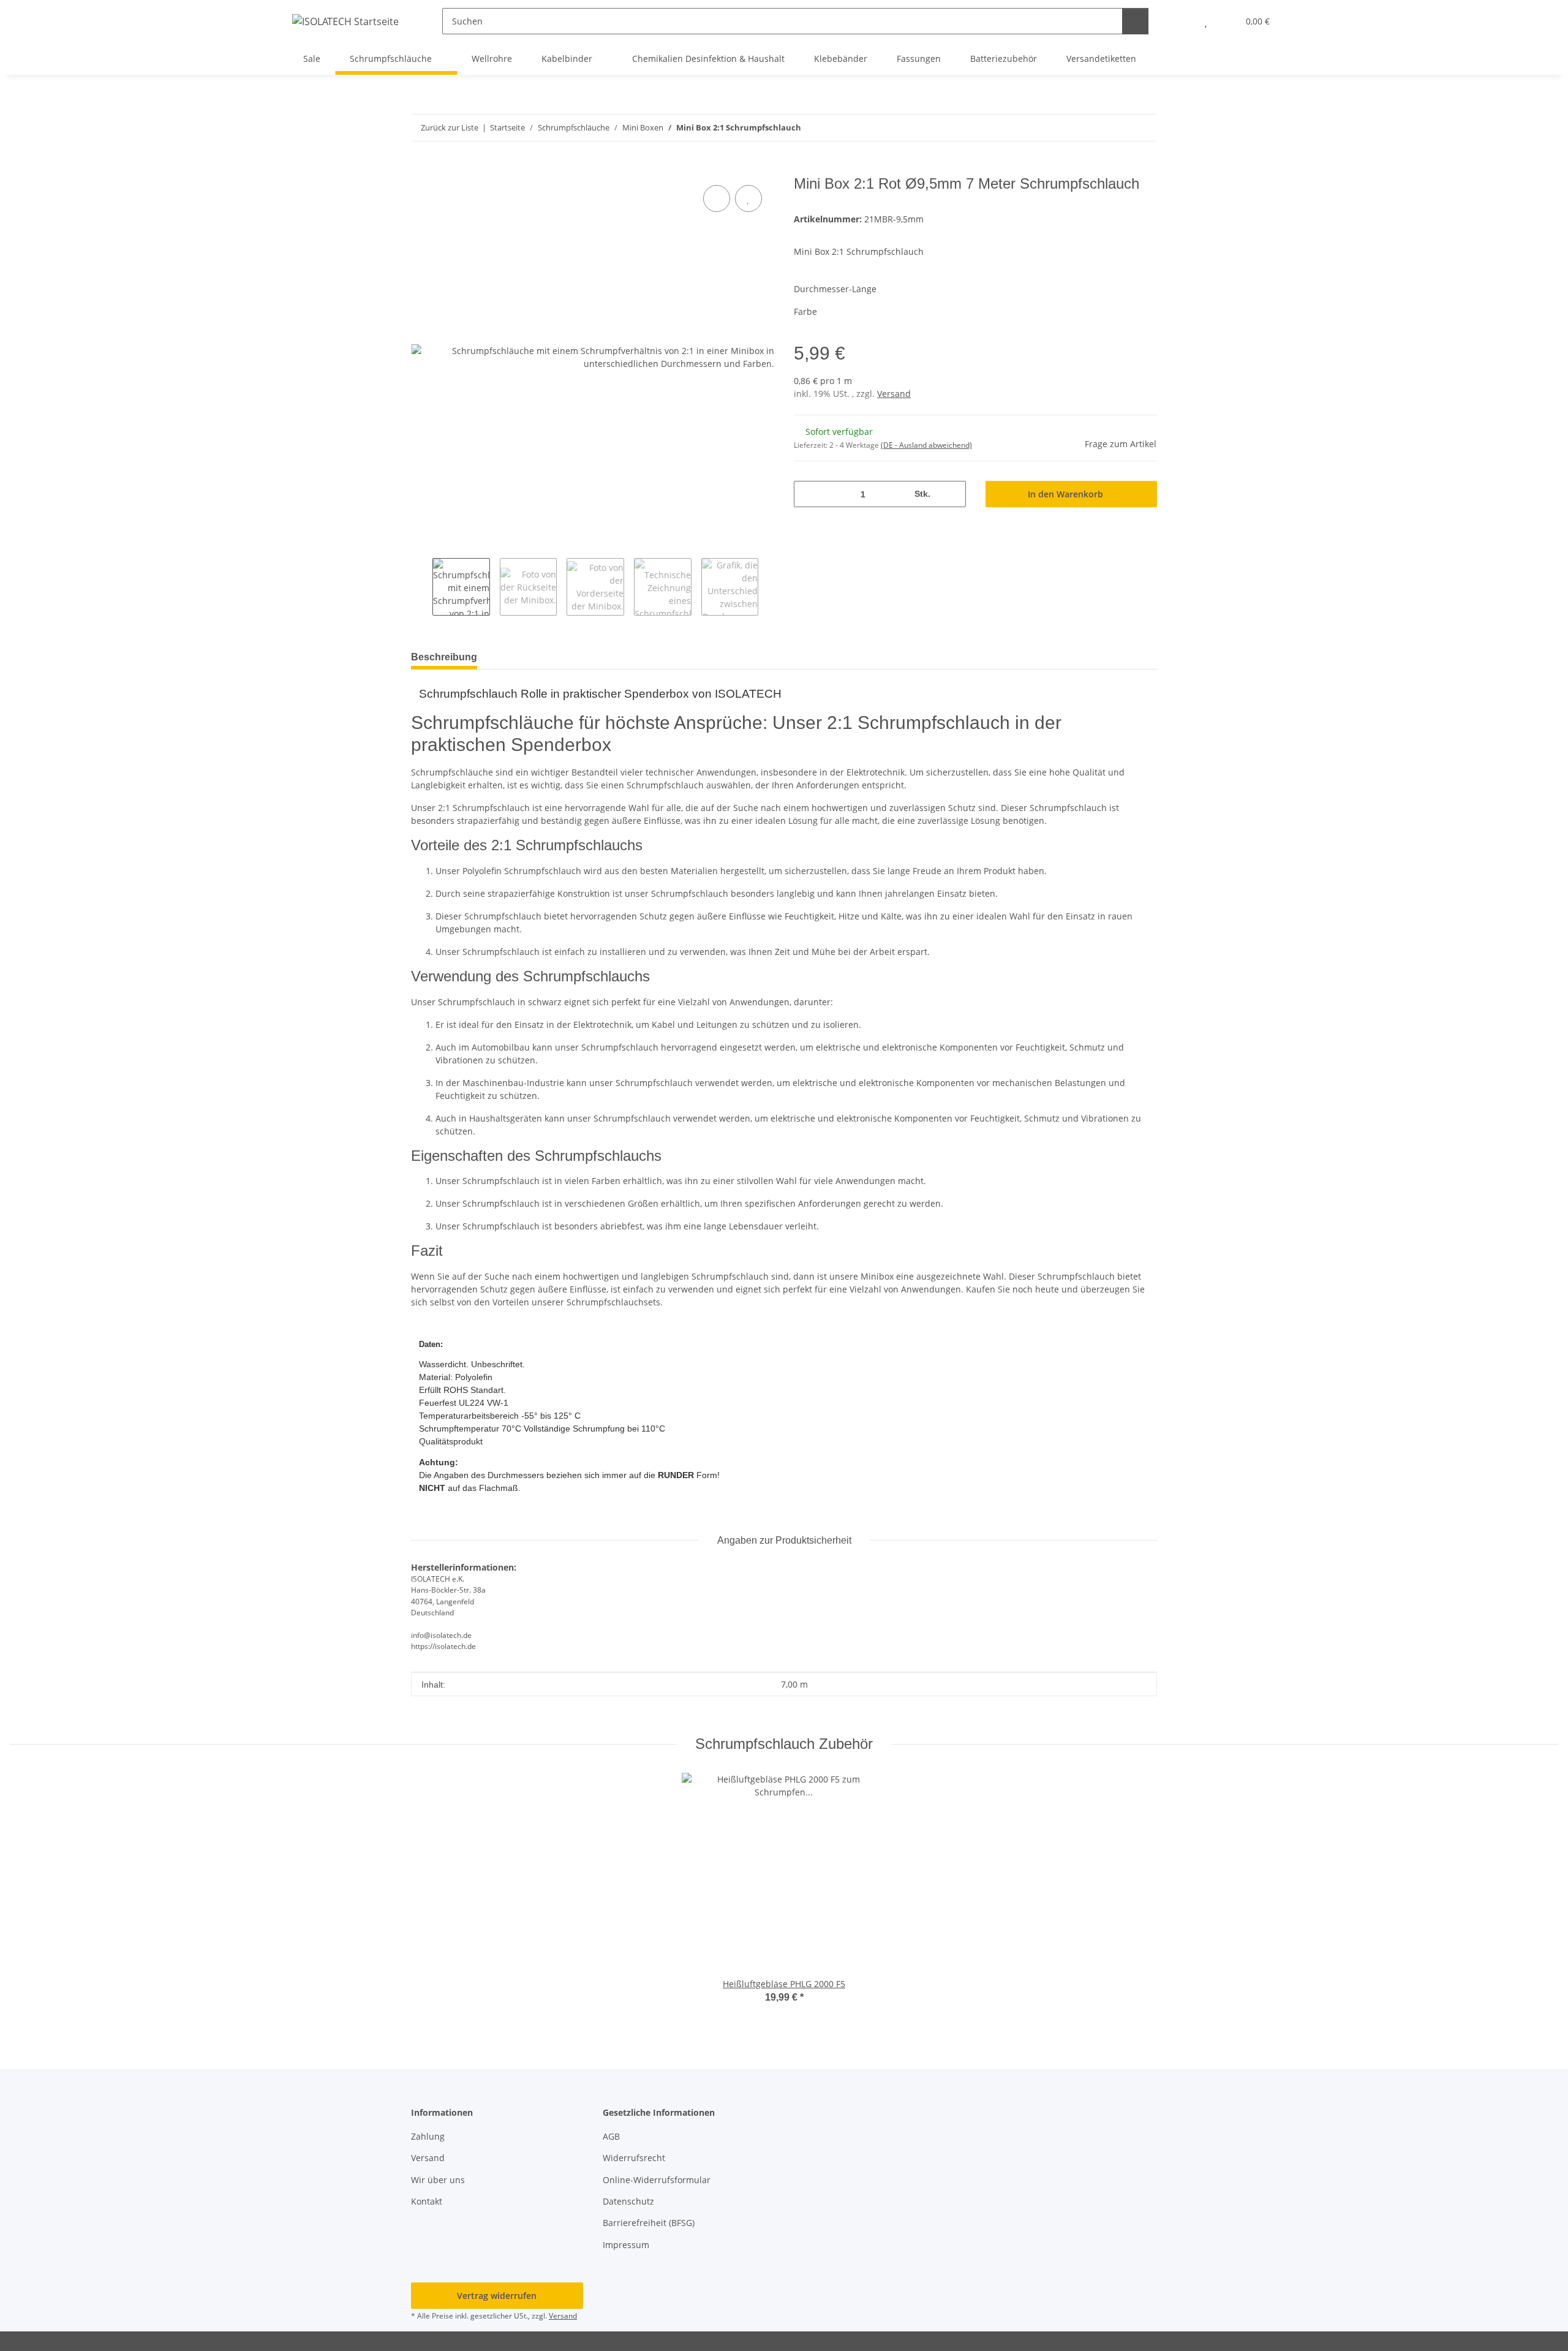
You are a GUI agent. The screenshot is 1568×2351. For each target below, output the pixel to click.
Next (769, 587)
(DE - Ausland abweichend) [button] (926, 445)
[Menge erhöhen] (952, 494)
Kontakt (427, 2201)
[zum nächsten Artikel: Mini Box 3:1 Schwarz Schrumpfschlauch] (1144, 128)
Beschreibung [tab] (444, 657)
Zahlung (428, 2136)
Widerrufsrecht (634, 2158)
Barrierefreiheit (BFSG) (649, 2223)
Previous (422, 587)
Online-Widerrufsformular (657, 2180)
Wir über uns (438, 2180)
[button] (1181, 21)
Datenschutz (628, 2201)
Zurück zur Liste (450, 127)
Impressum (626, 2245)
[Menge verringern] (808, 494)
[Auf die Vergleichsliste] (717, 198)
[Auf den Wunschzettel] (748, 198)
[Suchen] (1135, 21)
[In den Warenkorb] (421, 168)
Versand (894, 394)
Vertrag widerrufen (497, 2296)
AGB (611, 2136)
